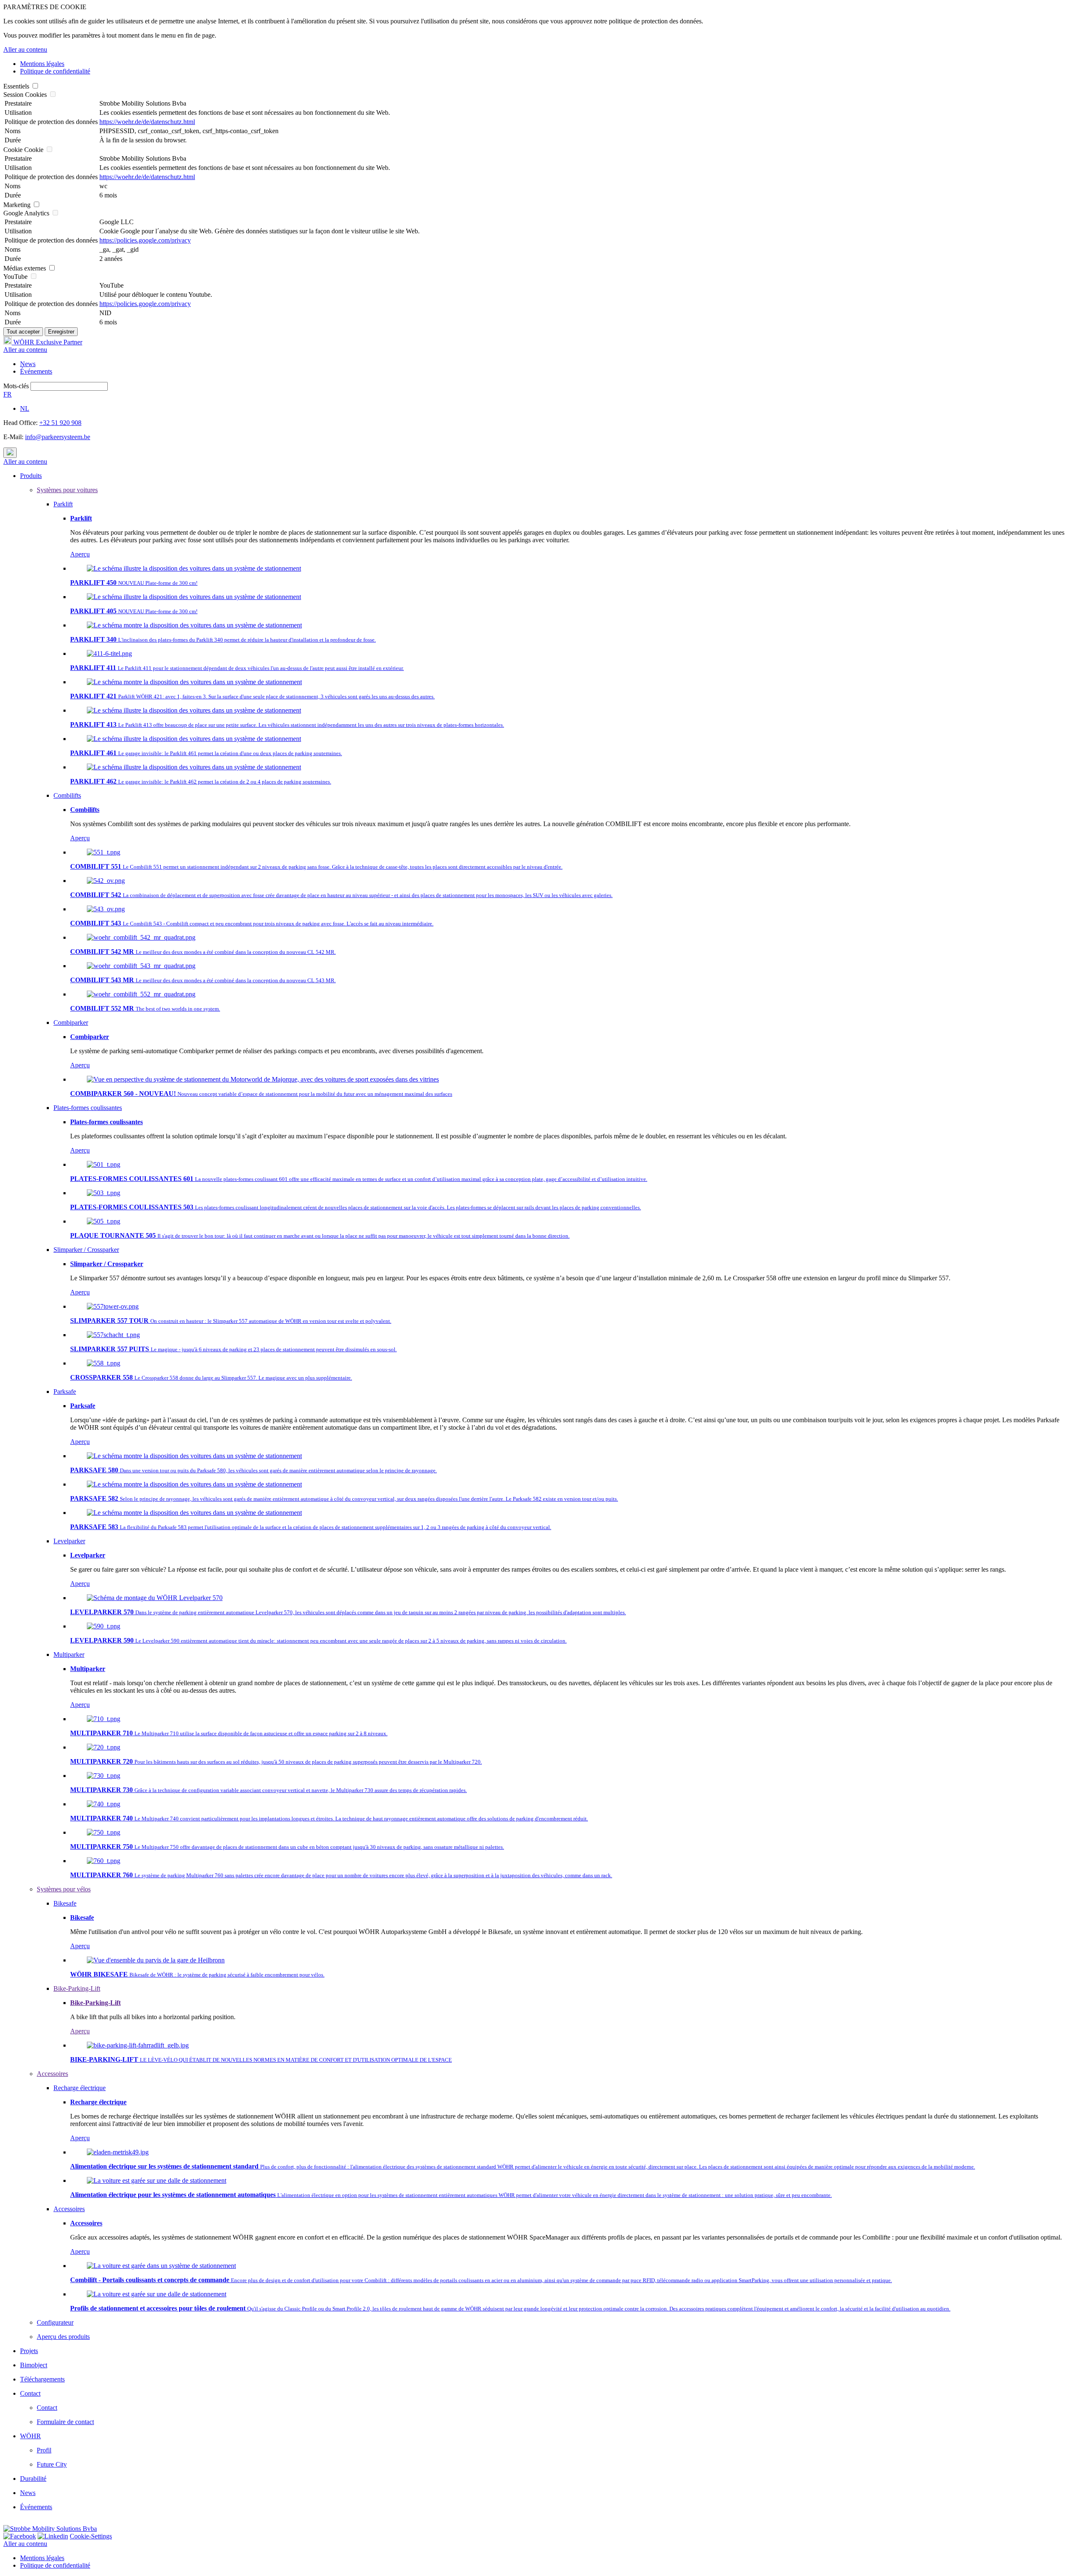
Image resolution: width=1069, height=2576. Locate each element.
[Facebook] (20, 2536)
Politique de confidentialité (55, 71)
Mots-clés (16, 386)
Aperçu (80, 554)
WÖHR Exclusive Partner (47, 342)
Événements (36, 371)
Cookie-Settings (91, 2536)
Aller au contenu (25, 49)
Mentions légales (42, 64)
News (28, 364)
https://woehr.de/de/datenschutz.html (147, 122)
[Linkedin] (53, 2536)
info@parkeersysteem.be (58, 437)
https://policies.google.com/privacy (145, 240)
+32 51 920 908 (60, 423)
